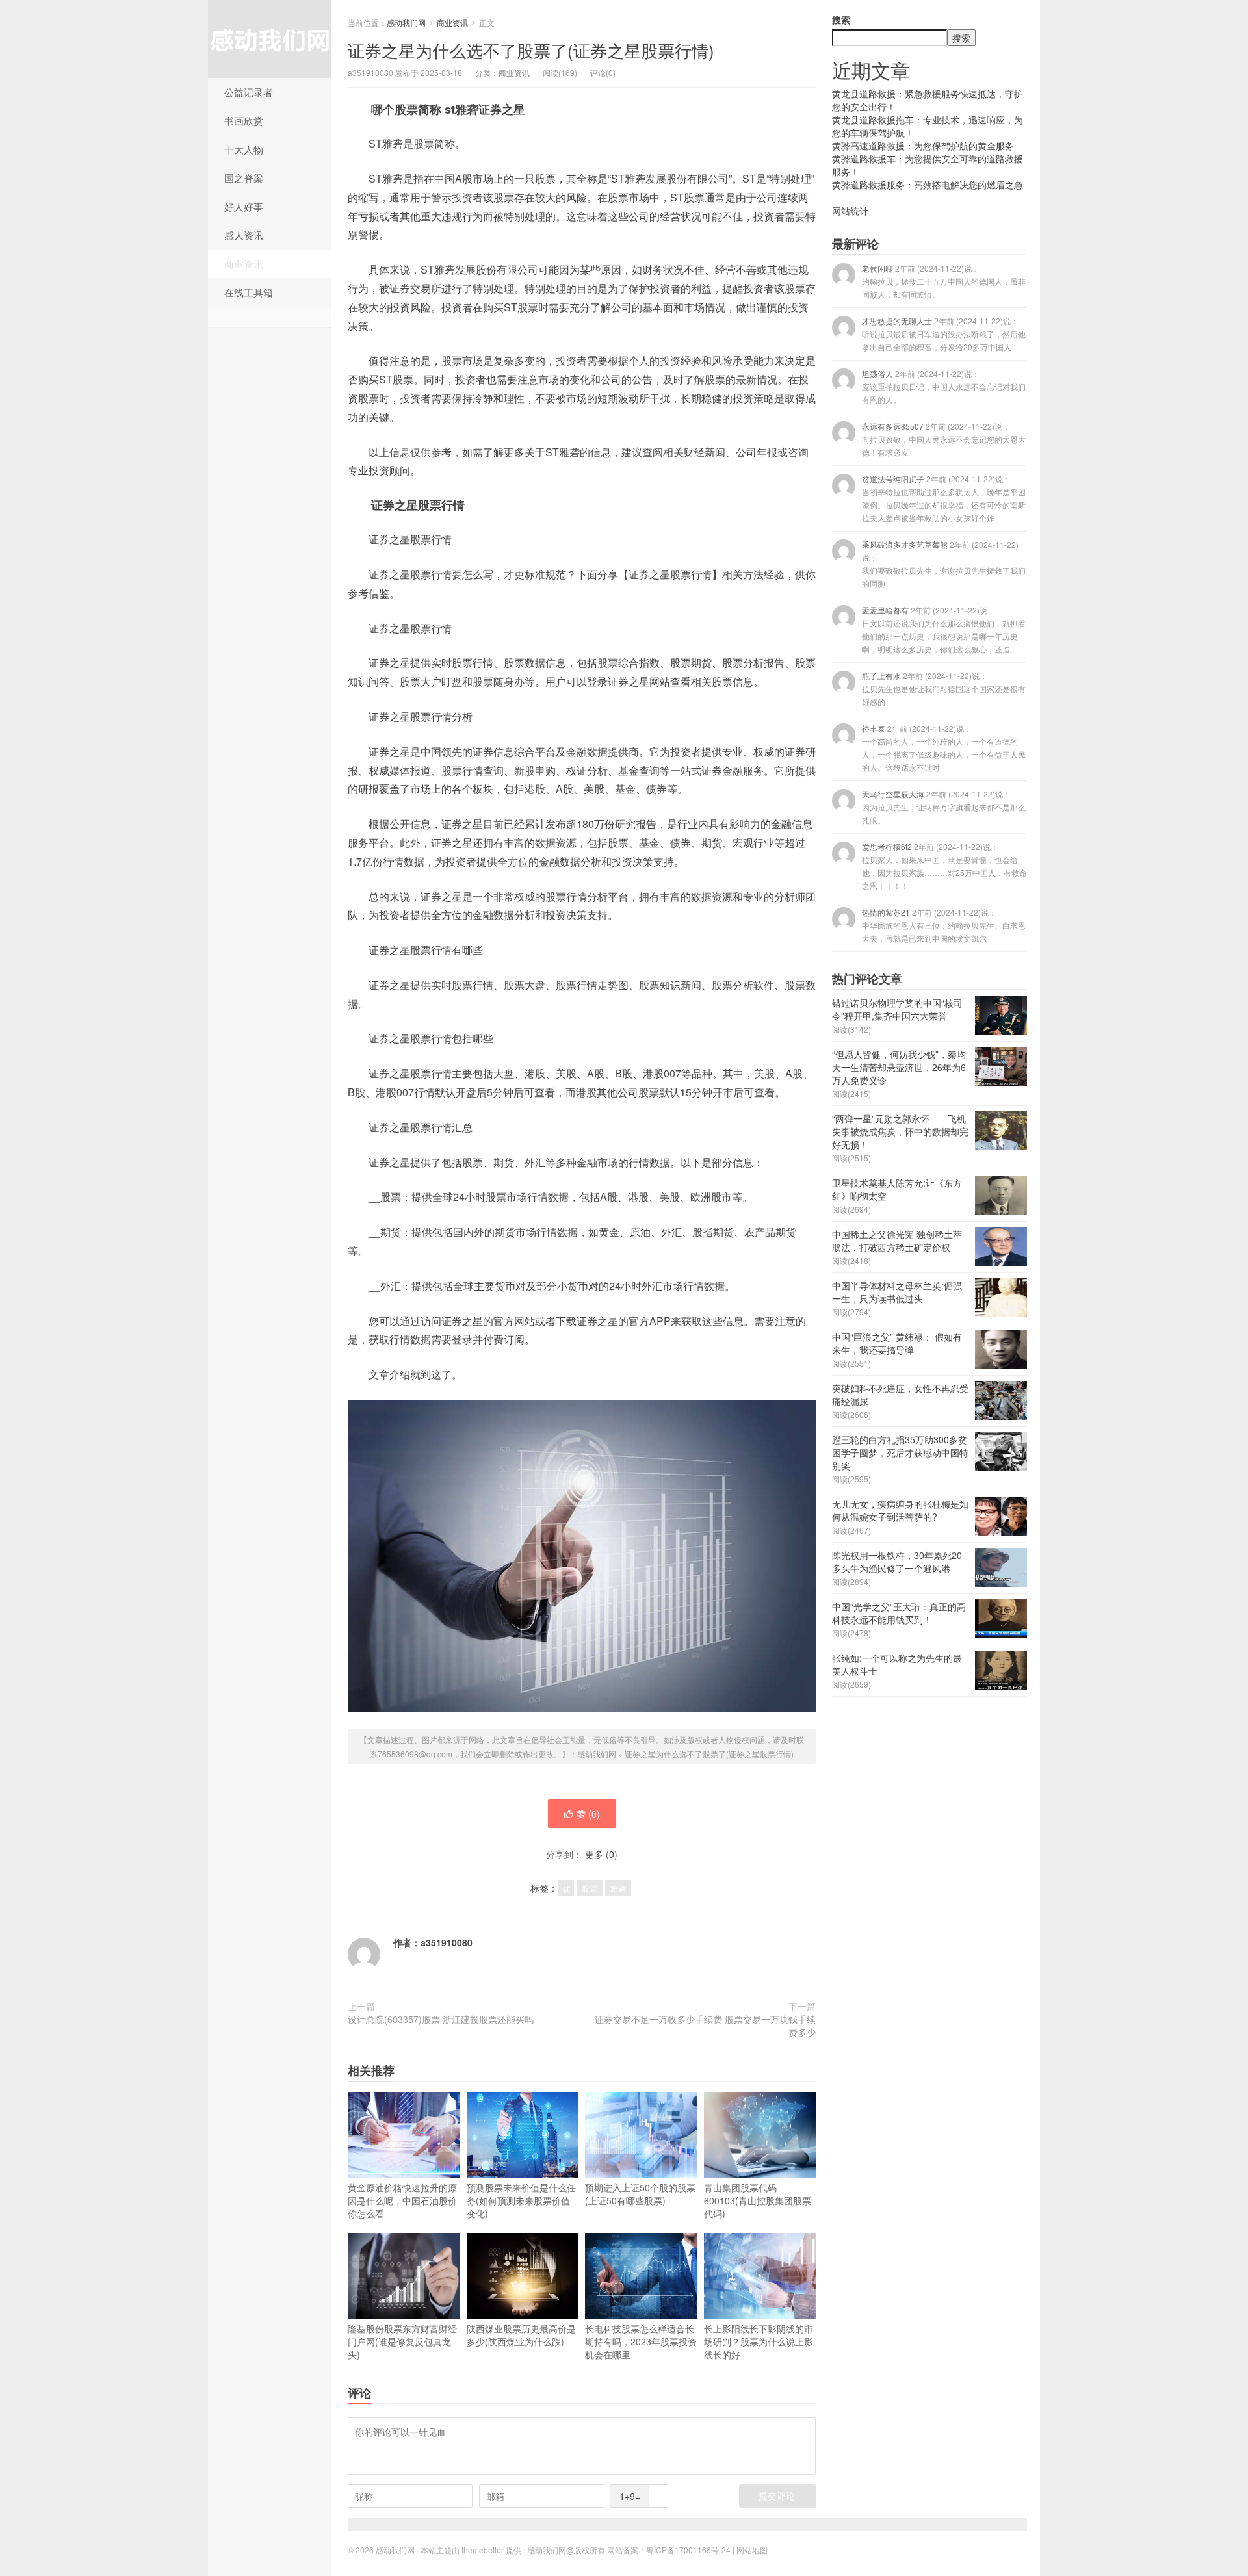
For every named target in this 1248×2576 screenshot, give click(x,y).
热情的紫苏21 (944, 925)
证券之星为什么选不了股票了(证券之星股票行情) (531, 50)
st (566, 1888)
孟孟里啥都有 (944, 629)
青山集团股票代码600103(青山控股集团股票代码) (758, 2200)
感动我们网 (270, 39)
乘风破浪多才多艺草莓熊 (944, 564)
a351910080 (447, 1942)
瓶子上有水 (944, 689)
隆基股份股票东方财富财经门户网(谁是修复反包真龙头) (402, 2341)
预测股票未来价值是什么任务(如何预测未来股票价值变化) (521, 2200)
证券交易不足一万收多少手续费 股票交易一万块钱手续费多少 (705, 2026)
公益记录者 (249, 92)
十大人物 (244, 149)
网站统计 (850, 211)
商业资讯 (244, 264)
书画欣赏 (244, 121)
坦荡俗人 (944, 386)
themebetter (483, 2550)
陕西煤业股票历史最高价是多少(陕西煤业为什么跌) (521, 2335)
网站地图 (752, 2550)
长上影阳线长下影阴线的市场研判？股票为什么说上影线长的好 (759, 2341)
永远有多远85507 (944, 439)
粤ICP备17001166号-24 (688, 2550)
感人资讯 (244, 235)
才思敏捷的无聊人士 (944, 334)
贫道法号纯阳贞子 (944, 498)
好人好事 (244, 206)
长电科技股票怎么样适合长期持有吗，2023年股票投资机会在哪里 (641, 2341)
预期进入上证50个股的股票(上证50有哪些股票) (640, 2194)
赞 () (588, 1814)
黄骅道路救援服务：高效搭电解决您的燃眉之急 (928, 185)
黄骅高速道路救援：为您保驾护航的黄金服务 (923, 146)
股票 (590, 1888)
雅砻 (618, 1888)
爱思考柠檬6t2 (944, 866)
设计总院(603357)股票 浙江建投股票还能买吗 (441, 2019)
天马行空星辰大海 (944, 807)
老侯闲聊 (944, 281)
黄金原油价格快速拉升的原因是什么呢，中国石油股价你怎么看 (402, 2200)
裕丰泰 (944, 748)
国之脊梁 (244, 178)
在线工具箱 (249, 292)
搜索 (841, 19)
